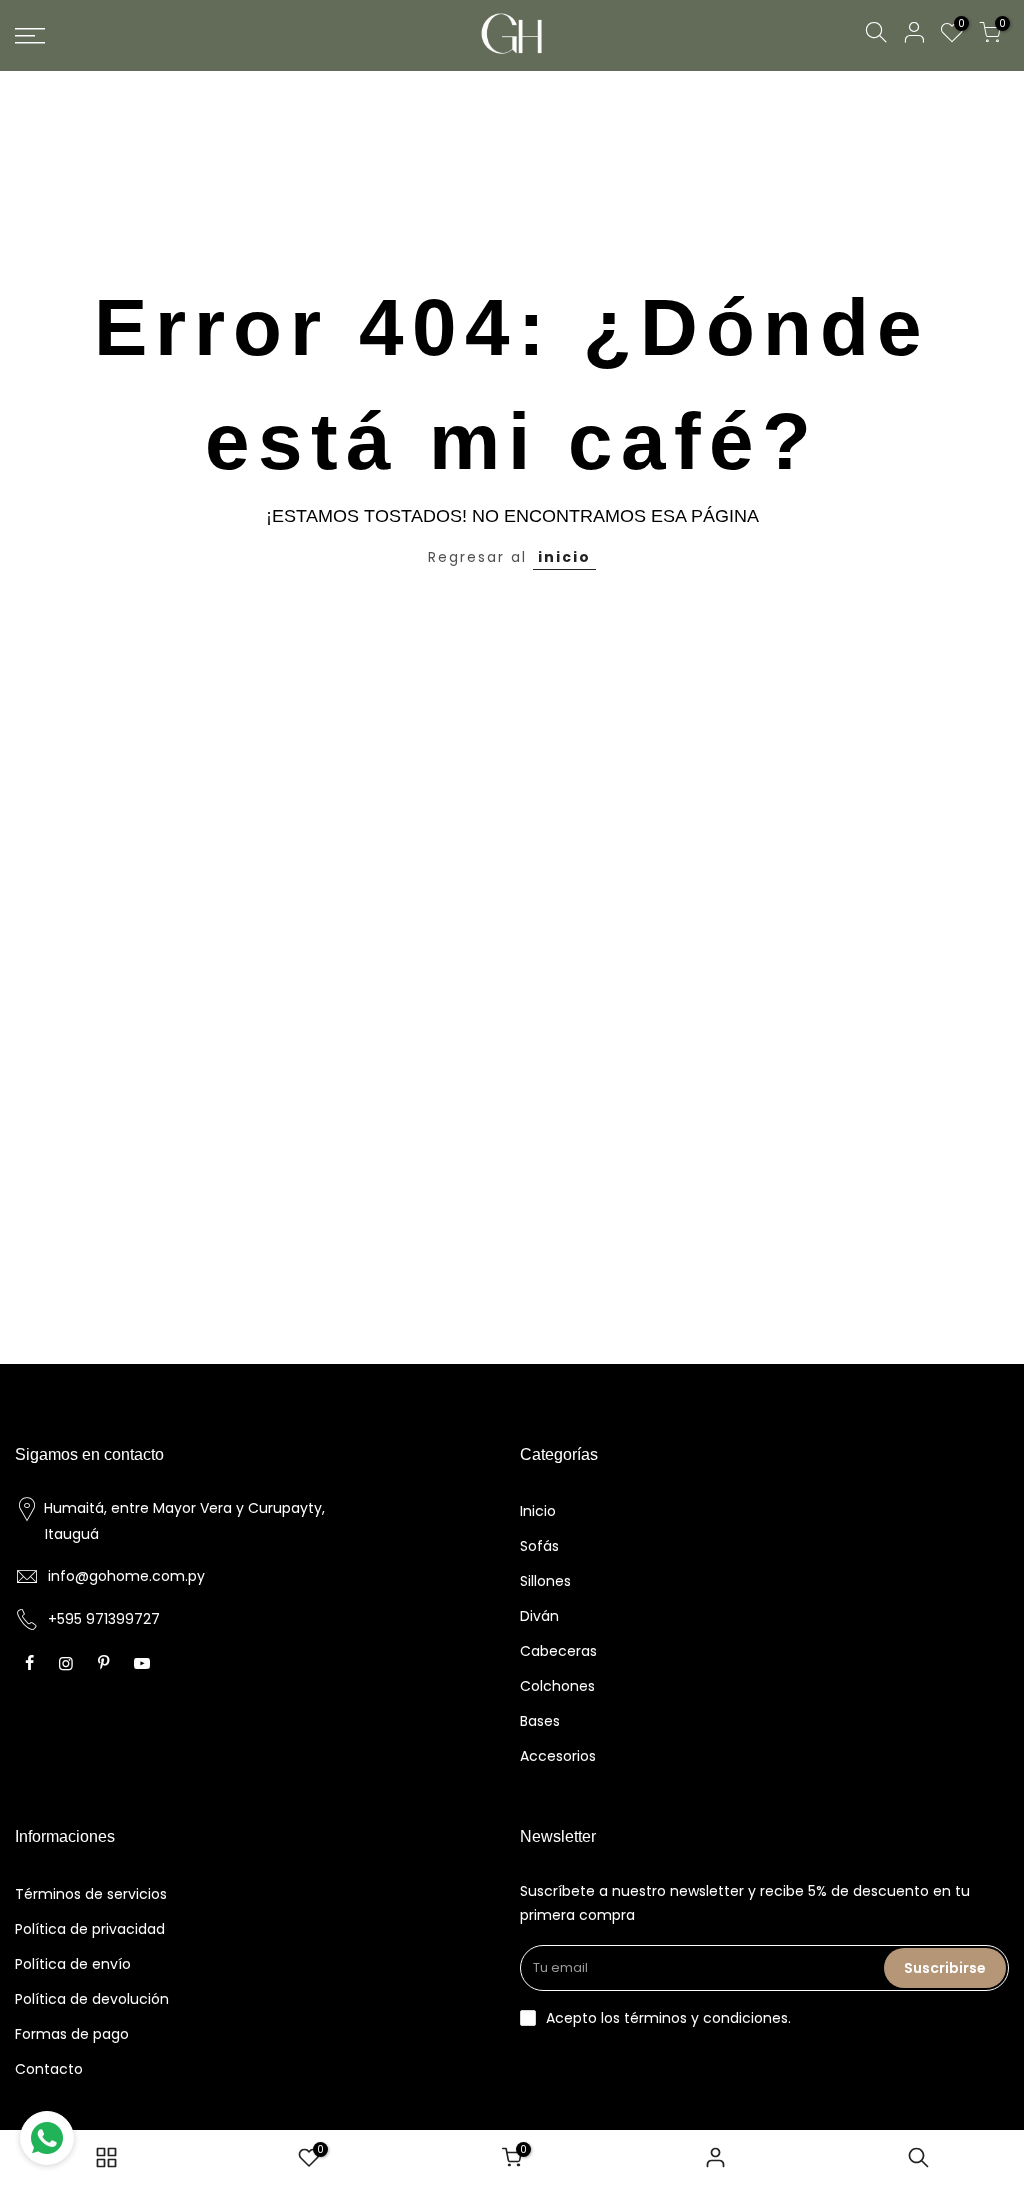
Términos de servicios (91, 1894)
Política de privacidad (90, 1929)
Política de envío (73, 1964)
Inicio (538, 1511)
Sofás (539, 1546)
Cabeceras (558, 1651)
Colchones (557, 1686)
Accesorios (558, 1756)
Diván (539, 1616)
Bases (540, 1721)
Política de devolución (92, 1999)
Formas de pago (72, 2034)
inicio (564, 557)
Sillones (545, 1581)
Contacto (49, 2069)
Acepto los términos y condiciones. (668, 2018)
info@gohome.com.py (126, 1576)
